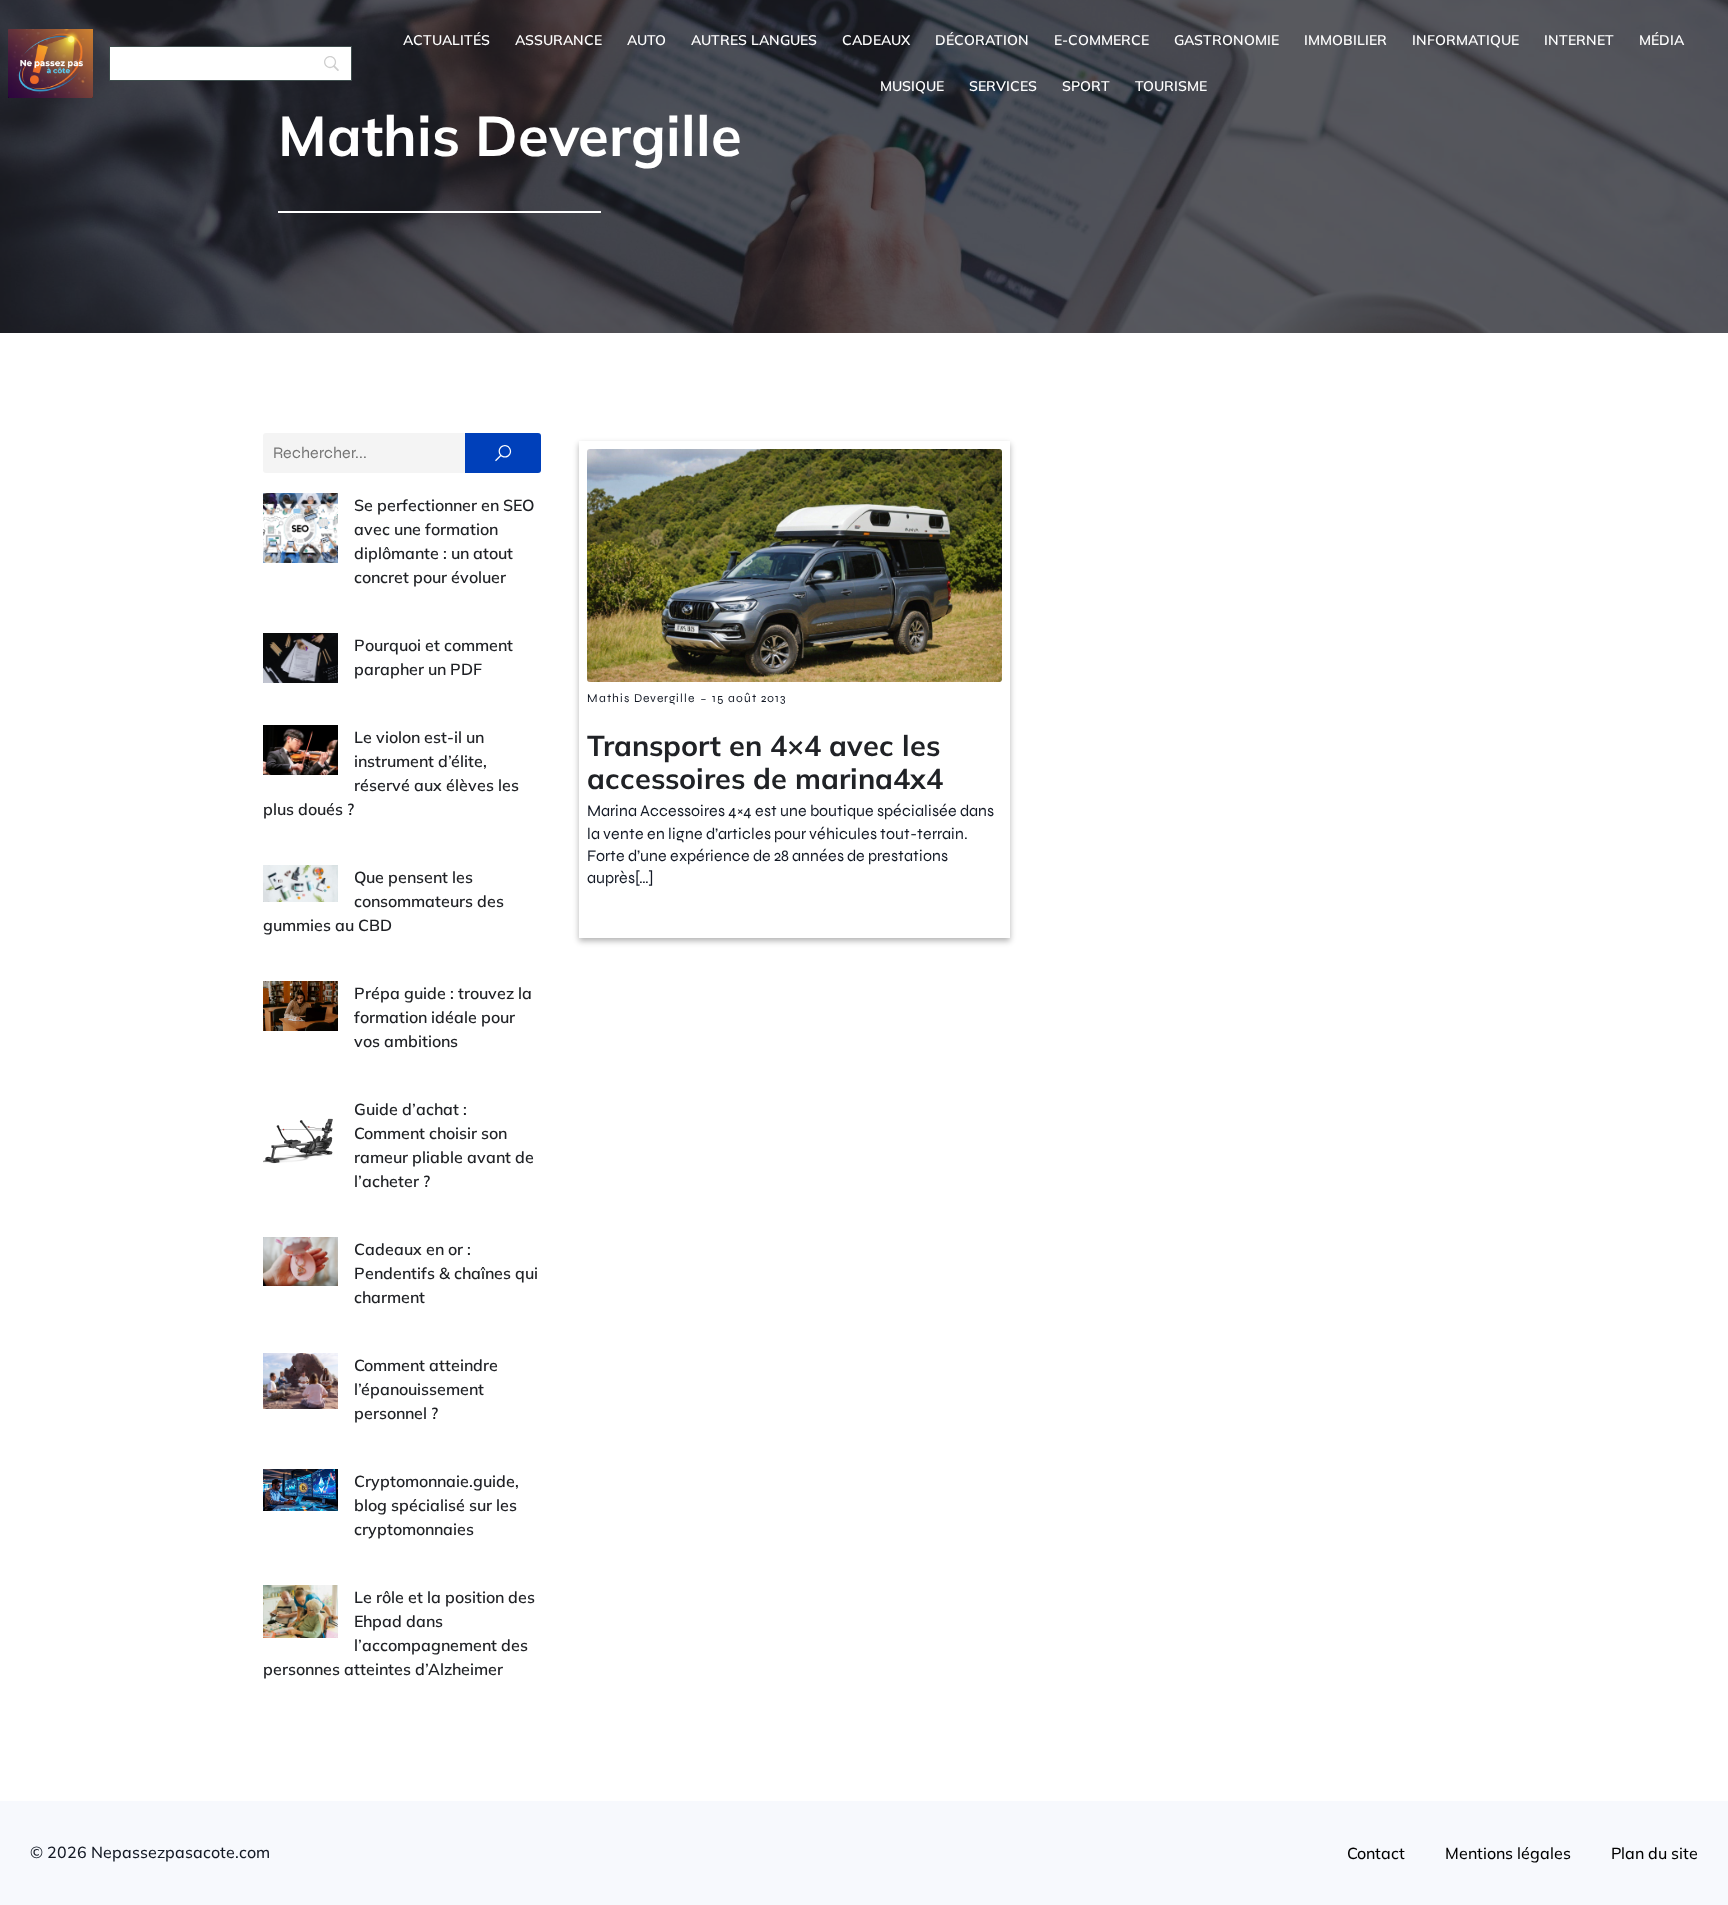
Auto (646, 40)
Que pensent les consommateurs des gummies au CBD (383, 901)
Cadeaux (876, 40)
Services (1003, 86)
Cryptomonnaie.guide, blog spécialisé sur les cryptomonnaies (436, 1505)
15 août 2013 (749, 698)
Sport (1086, 86)
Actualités (446, 40)
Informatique (1465, 40)
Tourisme (1171, 86)
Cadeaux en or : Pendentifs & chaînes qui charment (446, 1273)
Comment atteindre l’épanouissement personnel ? (426, 1389)
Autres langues (754, 40)
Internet (1579, 40)
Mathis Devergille (641, 698)
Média (1661, 40)
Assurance (558, 40)
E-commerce (1101, 40)
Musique (912, 86)
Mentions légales (1508, 1853)
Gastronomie (1226, 40)
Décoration (982, 40)
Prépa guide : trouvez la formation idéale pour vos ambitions (443, 1017)
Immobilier (1345, 40)
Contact (1376, 1853)
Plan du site (1654, 1853)
